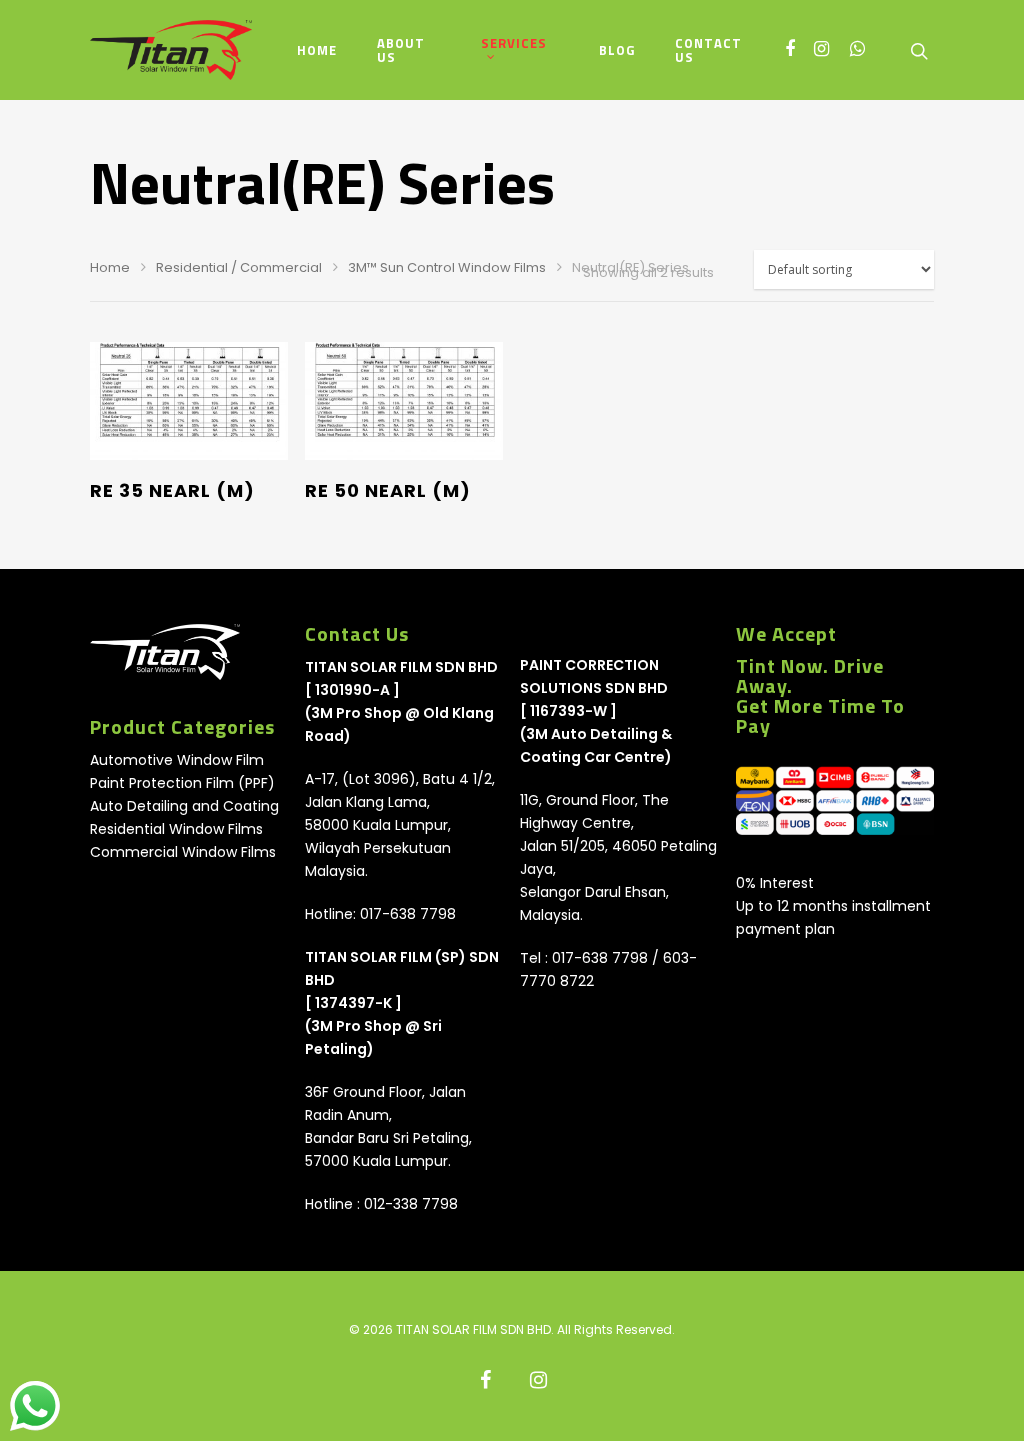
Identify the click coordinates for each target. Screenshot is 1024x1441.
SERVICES (514, 44)
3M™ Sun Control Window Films (447, 267)
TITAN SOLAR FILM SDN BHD (401, 667)
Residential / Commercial (239, 267)
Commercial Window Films (183, 852)
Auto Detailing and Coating (184, 806)
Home (110, 267)
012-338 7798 (411, 1204)
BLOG (617, 50)
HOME (317, 50)
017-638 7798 (408, 914)
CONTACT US (708, 50)
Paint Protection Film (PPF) (182, 783)
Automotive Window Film (177, 760)
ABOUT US (401, 50)
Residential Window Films (176, 829)
